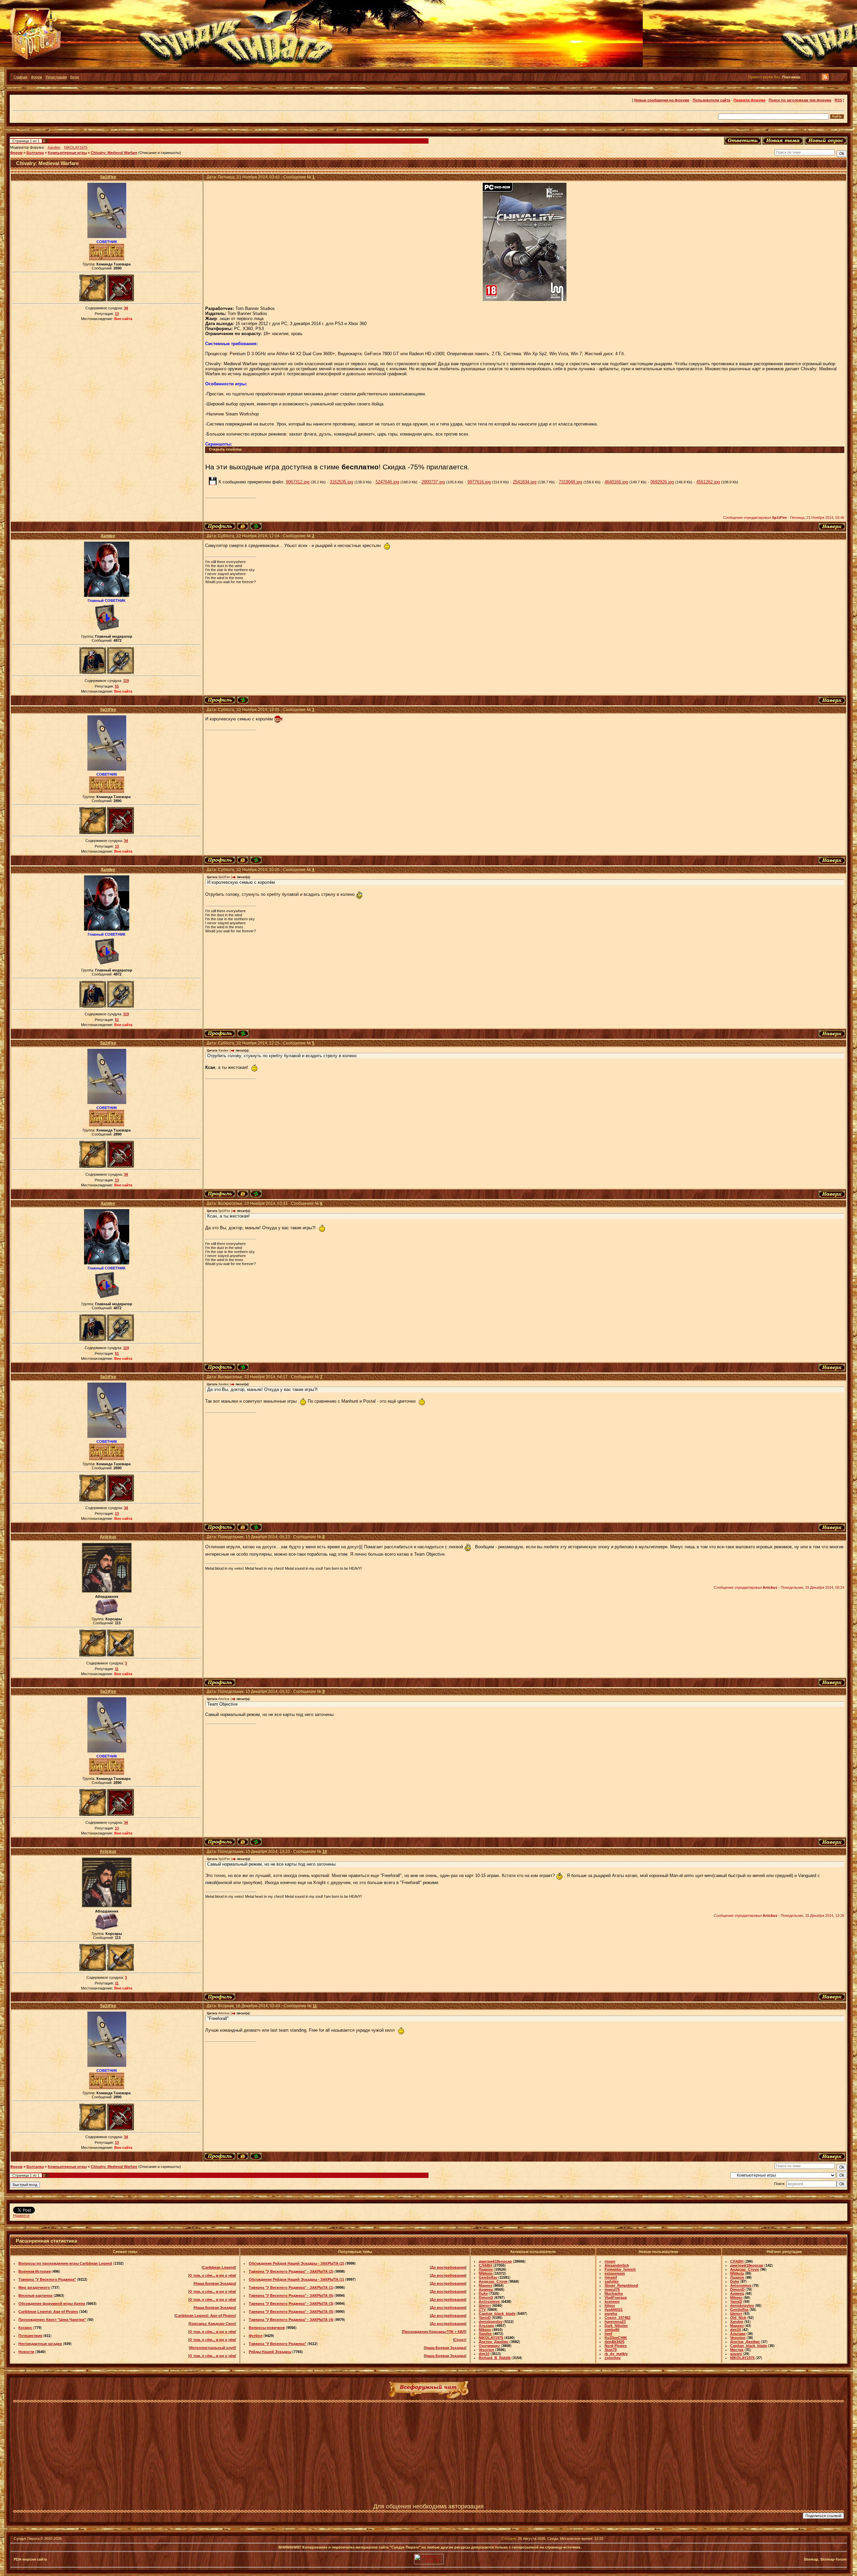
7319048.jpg (570, 482)
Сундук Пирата (27, 2539)
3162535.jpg (341, 482)
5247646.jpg (387, 482)
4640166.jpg (616, 482)
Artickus (108, 1537)
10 (325, 1852)
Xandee (54, 147)
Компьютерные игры (67, 153)
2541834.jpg (525, 482)
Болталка (35, 153)
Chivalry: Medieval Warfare (114, 153)
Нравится (21, 2215)
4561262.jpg (708, 482)
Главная (21, 77)
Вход (74, 77)
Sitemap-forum (833, 2559)
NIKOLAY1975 (76, 147)
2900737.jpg (433, 482)
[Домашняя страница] (243, 526)
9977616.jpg (479, 482)
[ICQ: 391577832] (256, 526)
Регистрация (56, 77)
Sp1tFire (108, 177)
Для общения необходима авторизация (428, 2506)
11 (315, 2006)
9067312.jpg (298, 482)
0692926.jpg (662, 482)
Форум (36, 77)
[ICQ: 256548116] (243, 700)
